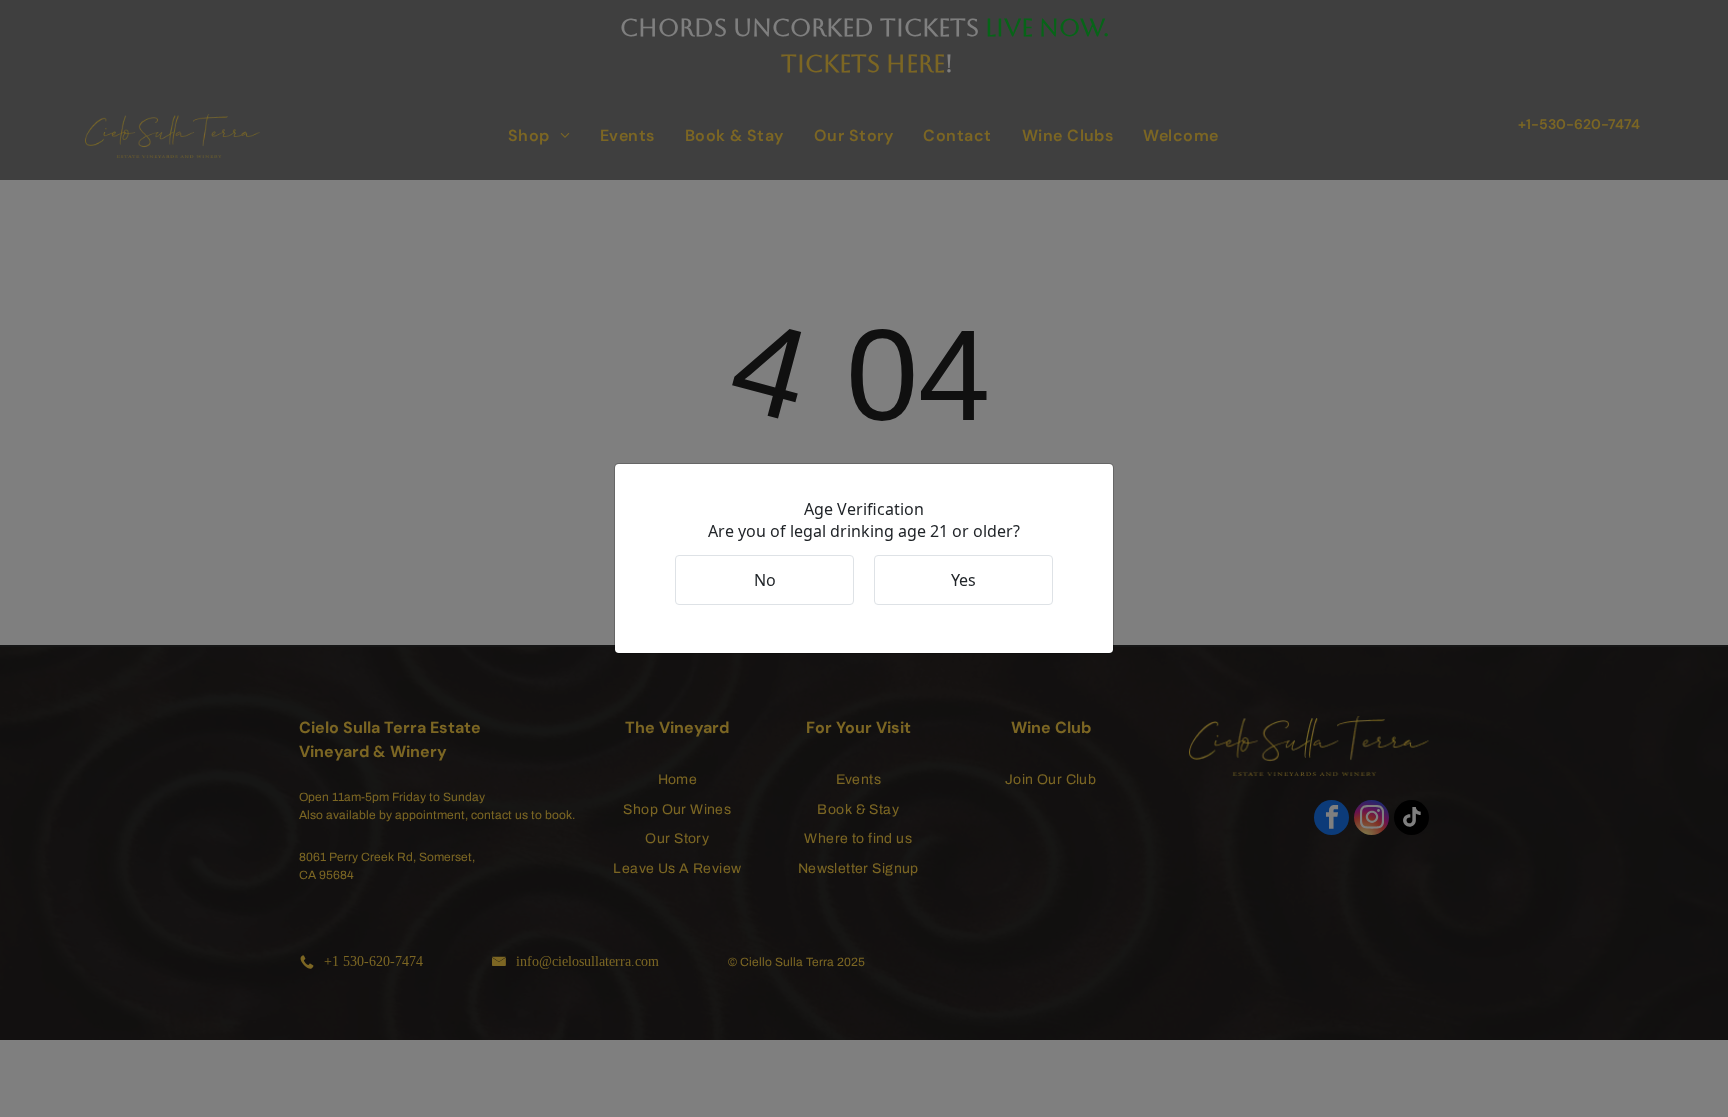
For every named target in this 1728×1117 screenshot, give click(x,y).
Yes (963, 580)
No (765, 580)
